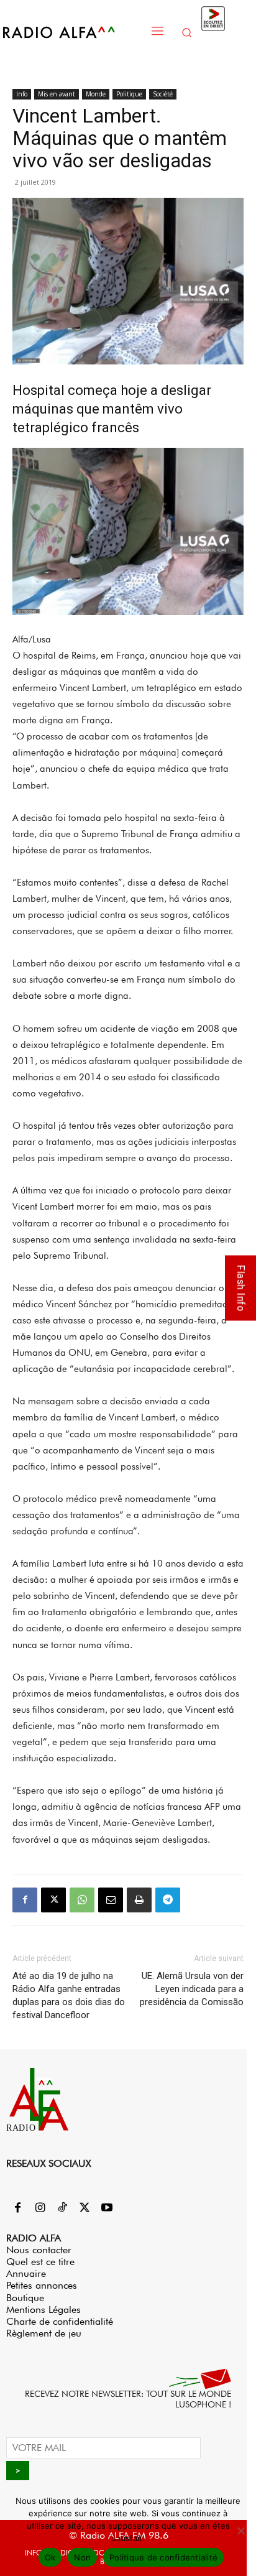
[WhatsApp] (82, 1900)
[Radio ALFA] (72, 32)
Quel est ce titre (40, 2262)
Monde (96, 94)
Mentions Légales (43, 2310)
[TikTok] (62, 2208)
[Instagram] (40, 2208)
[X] (53, 1900)
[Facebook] (25, 1900)
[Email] (111, 1900)
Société (163, 94)
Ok (50, 2557)
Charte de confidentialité (60, 2321)
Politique (129, 94)
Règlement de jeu (44, 2333)
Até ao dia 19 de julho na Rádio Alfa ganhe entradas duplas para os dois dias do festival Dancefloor (69, 1995)
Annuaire (26, 2273)
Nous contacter (39, 2250)
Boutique (25, 2298)
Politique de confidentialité (163, 2557)
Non (82, 2557)
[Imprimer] (139, 1900)
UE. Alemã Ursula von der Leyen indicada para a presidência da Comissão (192, 1989)
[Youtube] (107, 2208)
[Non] (240, 2531)
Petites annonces (42, 2285)
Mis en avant (57, 94)
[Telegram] (168, 1900)
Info (22, 94)
